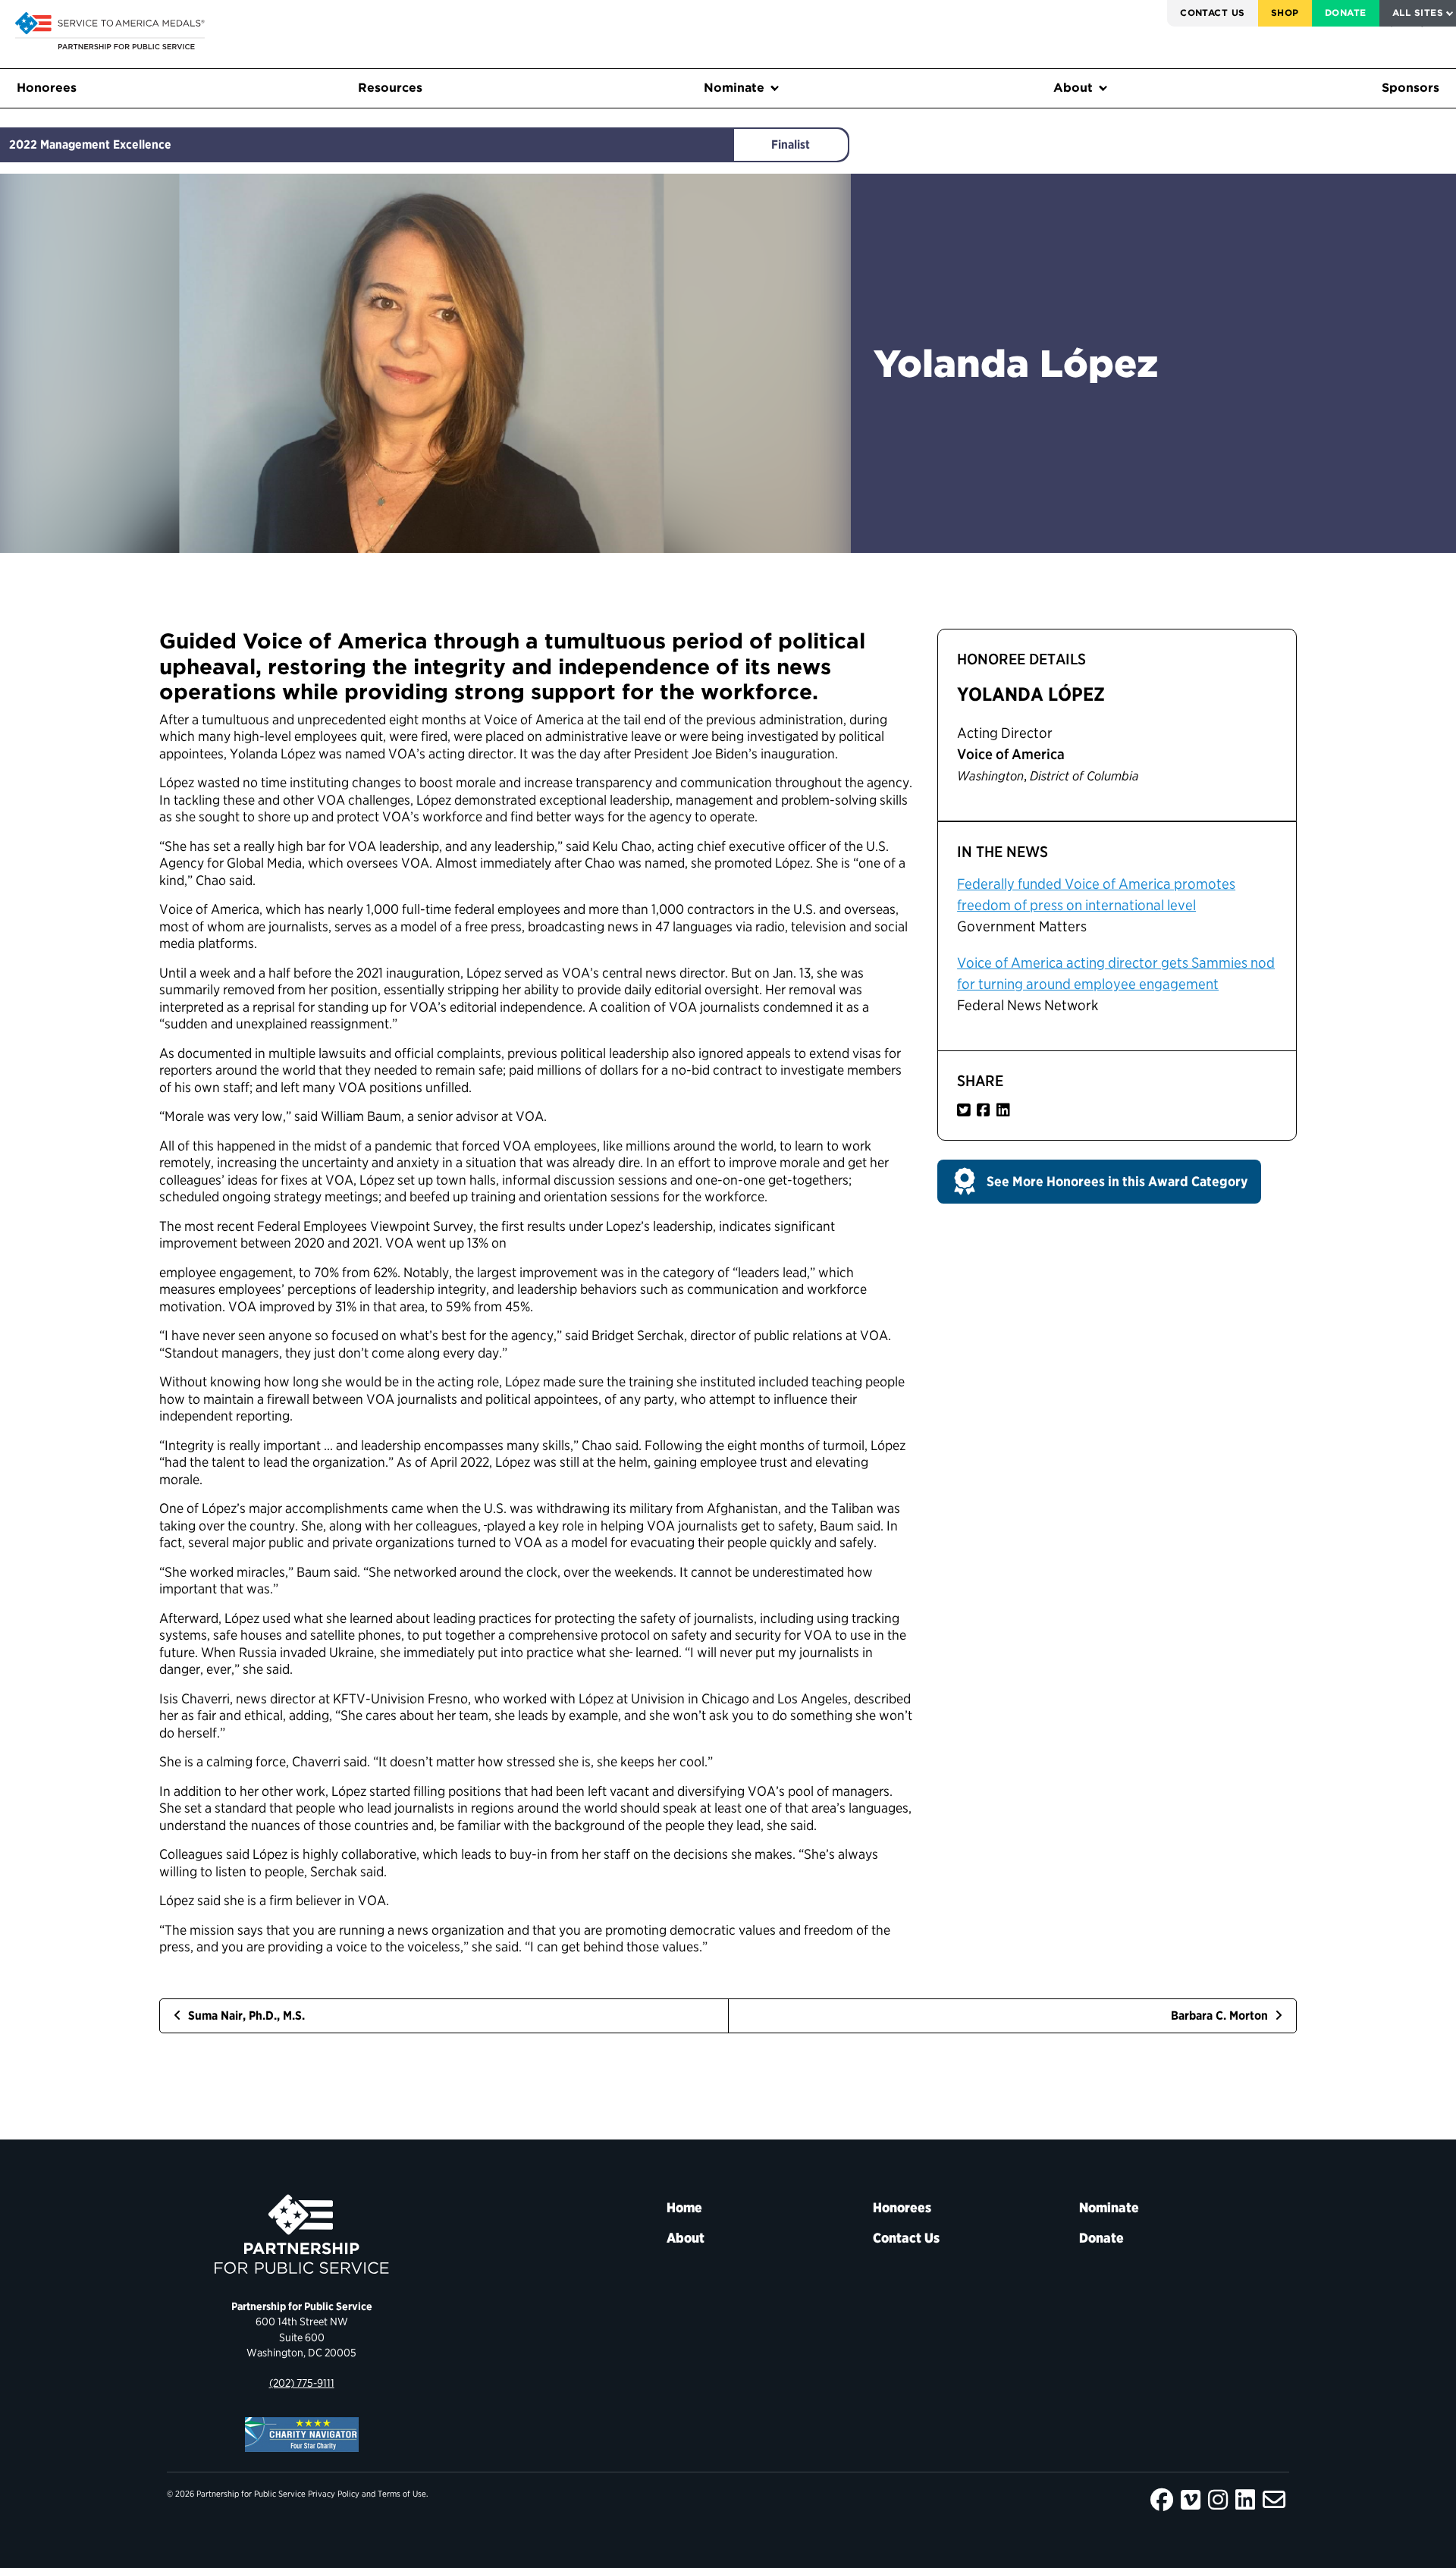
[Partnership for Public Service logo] (301, 2234)
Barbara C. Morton (1221, 2015)
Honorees (47, 88)
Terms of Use (402, 2494)
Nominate (734, 88)
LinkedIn (1245, 2500)
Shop (1285, 13)
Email (1274, 2500)
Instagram (1218, 2500)
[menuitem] (1213, 13)
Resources (390, 88)
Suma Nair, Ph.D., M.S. (245, 2015)
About (1073, 88)
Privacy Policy (334, 2494)
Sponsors (1410, 88)
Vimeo (1191, 2500)
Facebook (1162, 2500)
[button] (1099, 1182)
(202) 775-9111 (302, 2383)
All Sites (1418, 13)
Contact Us (1213, 13)
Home (684, 2207)
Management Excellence (106, 144)
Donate (1346, 13)
